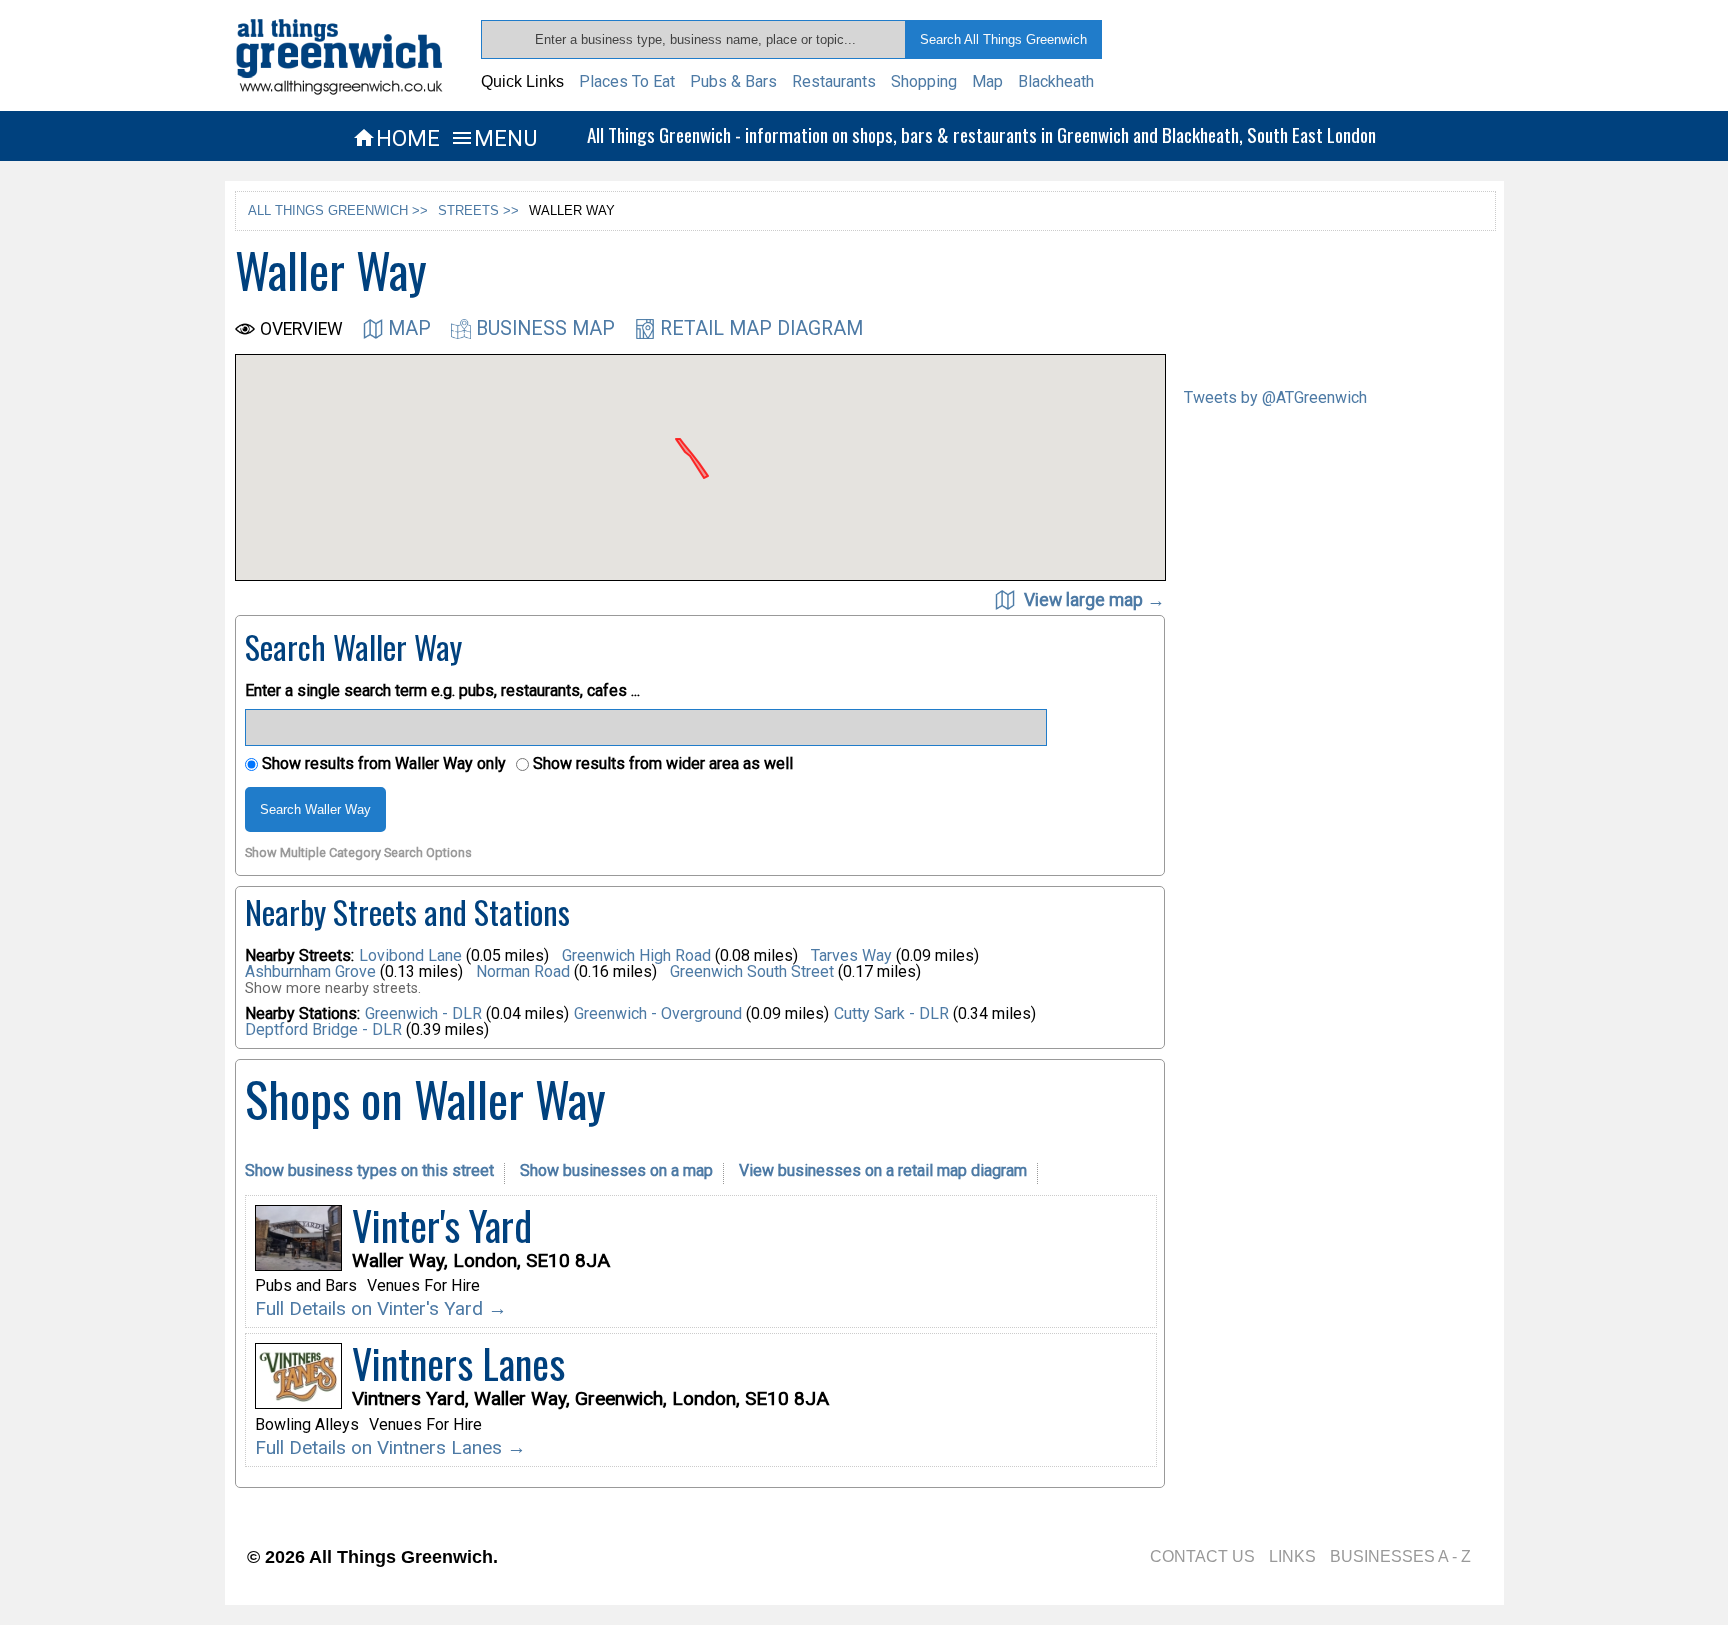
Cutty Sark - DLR (891, 1013)
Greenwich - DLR (423, 1013)
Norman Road (525, 971)
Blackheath (1056, 81)
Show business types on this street (369, 1170)
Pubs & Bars (733, 81)
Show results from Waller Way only (382, 764)
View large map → (1092, 600)
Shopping (924, 81)
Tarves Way (853, 955)
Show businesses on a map (616, 1170)
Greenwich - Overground (658, 1013)
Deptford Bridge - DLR (323, 1029)
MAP (409, 328)
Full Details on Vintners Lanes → (390, 1447)
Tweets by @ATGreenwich (1275, 397)
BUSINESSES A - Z (1400, 1556)
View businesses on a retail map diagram (883, 1170)
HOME (396, 138)
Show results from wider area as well (661, 764)
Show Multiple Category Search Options (358, 853)
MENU (493, 138)
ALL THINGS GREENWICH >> (338, 210)
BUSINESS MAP (545, 328)
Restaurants (834, 81)
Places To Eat (627, 81)
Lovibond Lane (412, 955)
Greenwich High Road (638, 955)
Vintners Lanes (458, 1363)
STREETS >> (478, 210)
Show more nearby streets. (333, 989)
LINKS (1292, 1556)
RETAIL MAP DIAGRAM (761, 328)
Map (987, 81)
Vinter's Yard (442, 1225)
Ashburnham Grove (312, 971)
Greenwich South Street (754, 971)
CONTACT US (1202, 1556)
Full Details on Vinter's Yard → (381, 1308)
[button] (788, 440)
